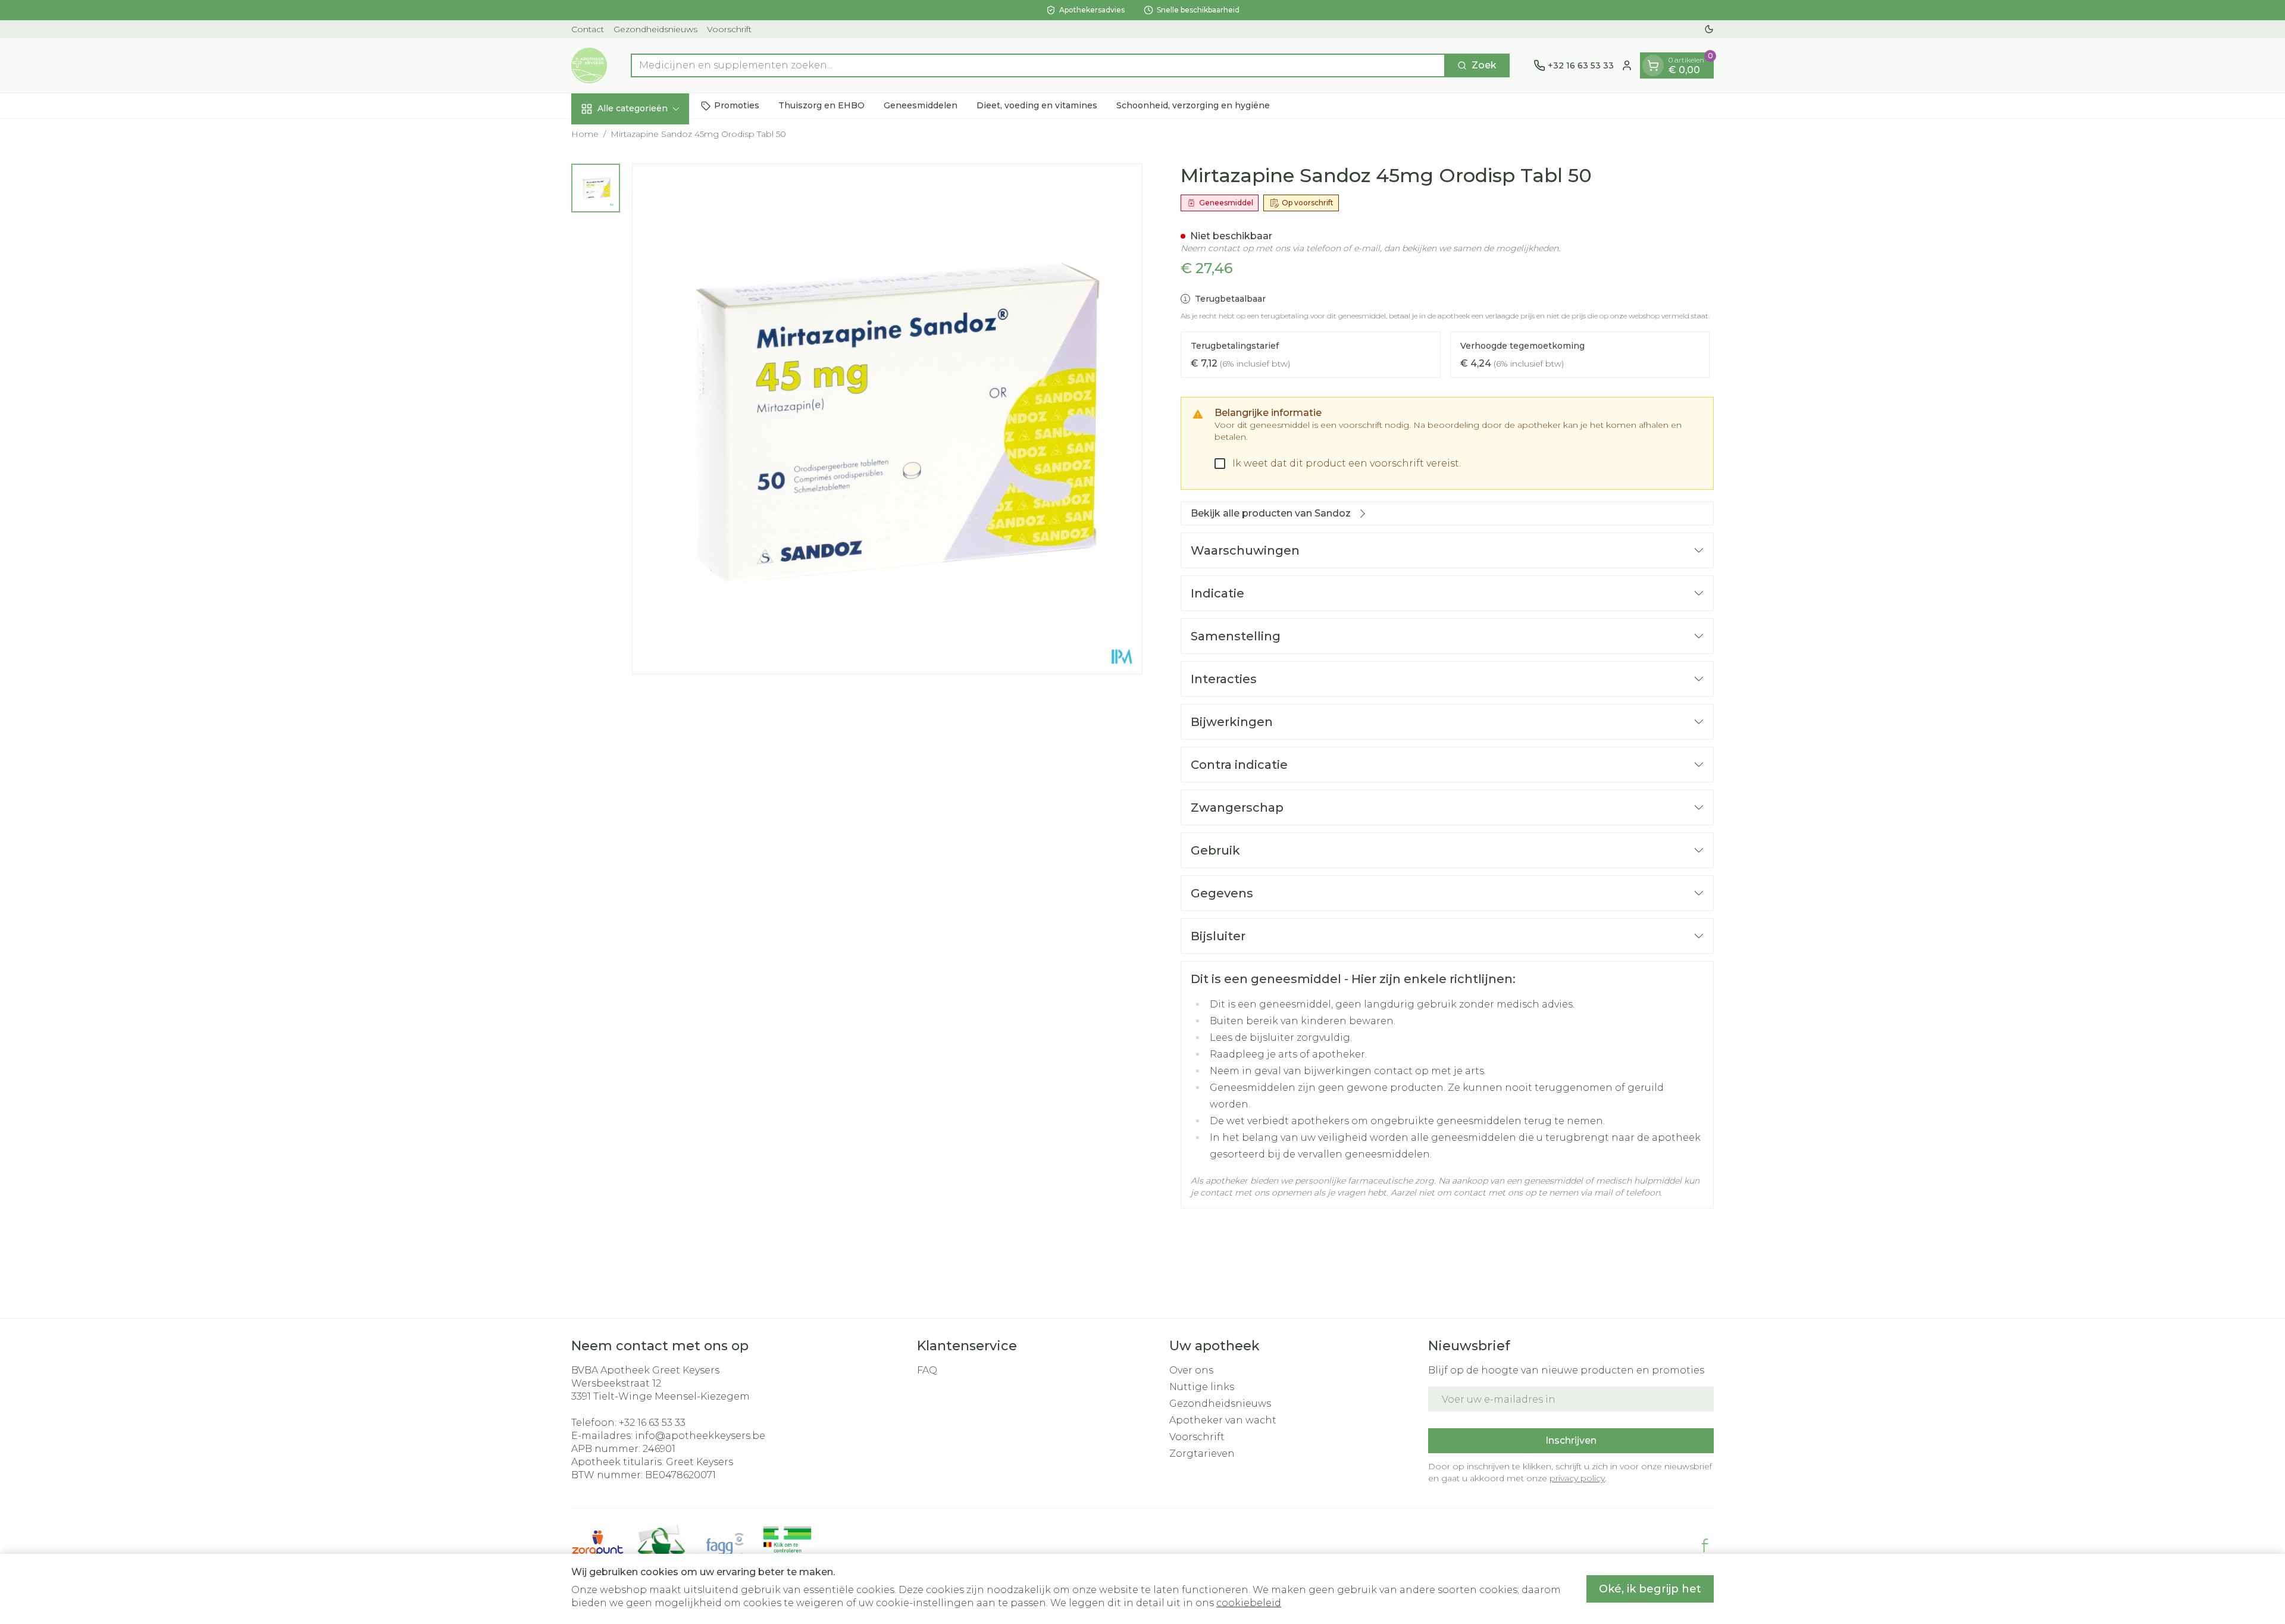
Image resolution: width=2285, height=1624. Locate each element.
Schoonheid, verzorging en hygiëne (1193, 105)
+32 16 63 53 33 (652, 1423)
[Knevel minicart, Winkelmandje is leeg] (1653, 65)
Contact (588, 29)
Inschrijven (1571, 1440)
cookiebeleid (1249, 1603)
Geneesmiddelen (921, 105)
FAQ (927, 1370)
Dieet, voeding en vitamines (1037, 105)
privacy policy (1577, 1478)
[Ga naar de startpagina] (589, 65)
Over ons (1191, 1370)
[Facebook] (1705, 1545)
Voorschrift (729, 29)
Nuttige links (1202, 1387)
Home (585, 134)
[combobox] (1038, 65)
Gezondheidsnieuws (655, 29)
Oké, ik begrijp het (1650, 1589)
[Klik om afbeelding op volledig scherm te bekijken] (887, 419)
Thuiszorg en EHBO (821, 105)
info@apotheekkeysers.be (700, 1436)
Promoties (737, 105)
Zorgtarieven (1202, 1454)
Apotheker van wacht (1223, 1420)
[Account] (1627, 65)
